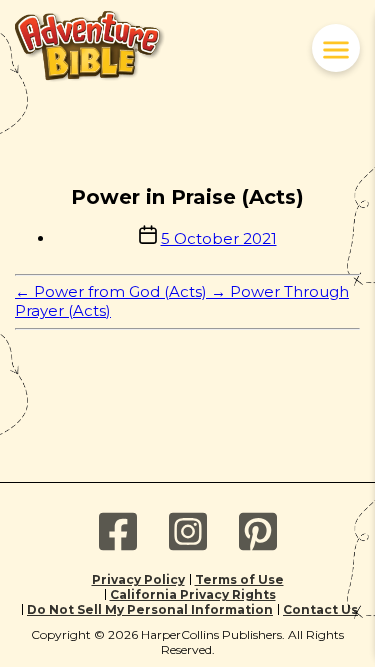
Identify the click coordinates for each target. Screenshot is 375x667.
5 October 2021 (219, 238)
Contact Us (320, 609)
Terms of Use (239, 579)
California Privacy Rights (193, 594)
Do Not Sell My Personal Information (150, 609)
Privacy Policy (138, 579)
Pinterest (258, 532)
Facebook (118, 532)
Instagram (188, 532)
